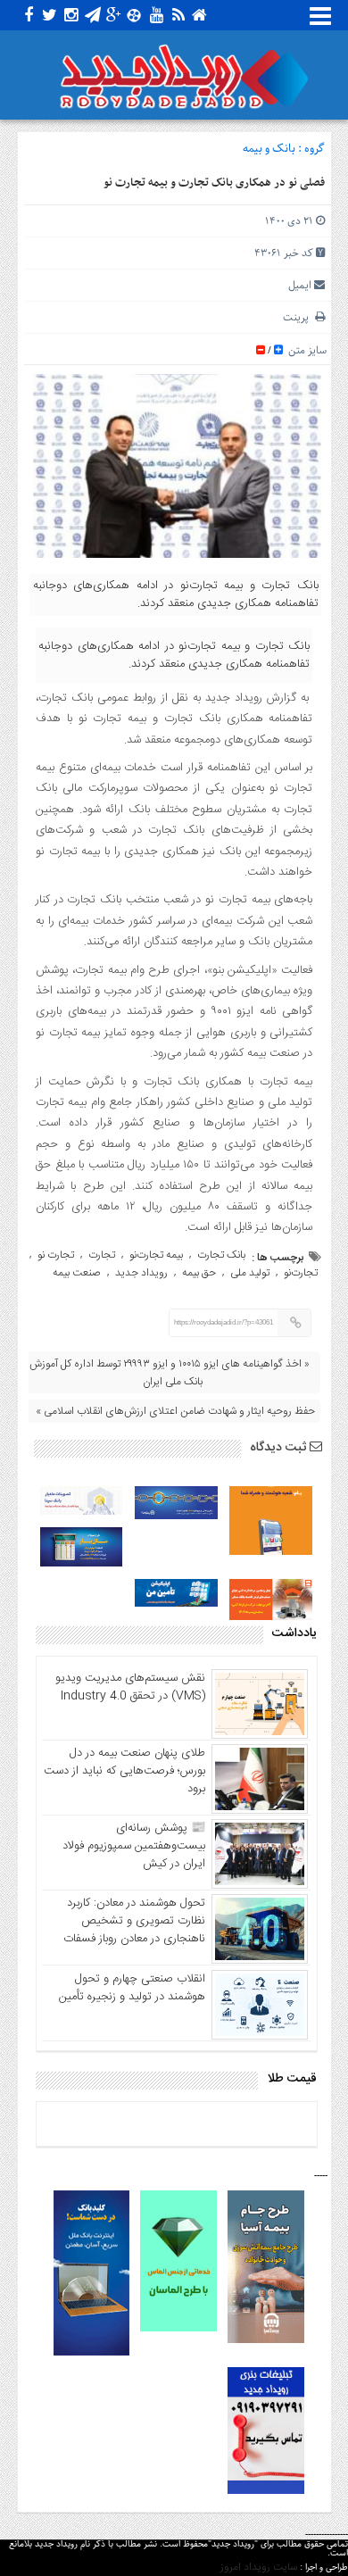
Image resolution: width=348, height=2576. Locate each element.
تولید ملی (250, 1273)
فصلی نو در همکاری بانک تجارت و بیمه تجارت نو (214, 183)
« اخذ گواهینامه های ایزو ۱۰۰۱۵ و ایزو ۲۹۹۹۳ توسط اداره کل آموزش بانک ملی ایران (170, 1373)
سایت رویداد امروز (259, 2567)
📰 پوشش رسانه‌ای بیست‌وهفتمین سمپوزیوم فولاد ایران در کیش (134, 1846)
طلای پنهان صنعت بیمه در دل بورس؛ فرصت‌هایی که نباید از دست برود (124, 1771)
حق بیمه (199, 1273)
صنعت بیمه (77, 1273)
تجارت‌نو (301, 1273)
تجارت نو (56, 1255)
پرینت (299, 317)
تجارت (102, 1255)
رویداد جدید (141, 1273)
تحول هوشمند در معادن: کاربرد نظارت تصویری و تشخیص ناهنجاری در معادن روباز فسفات (134, 1921)
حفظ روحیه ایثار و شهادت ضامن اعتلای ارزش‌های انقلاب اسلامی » (175, 1411)
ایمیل (300, 285)
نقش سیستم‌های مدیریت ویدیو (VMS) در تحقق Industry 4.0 (130, 1687)
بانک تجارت (221, 1255)
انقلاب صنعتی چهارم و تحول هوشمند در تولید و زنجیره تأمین (132, 1988)
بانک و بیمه (269, 149)
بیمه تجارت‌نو (156, 1255)
